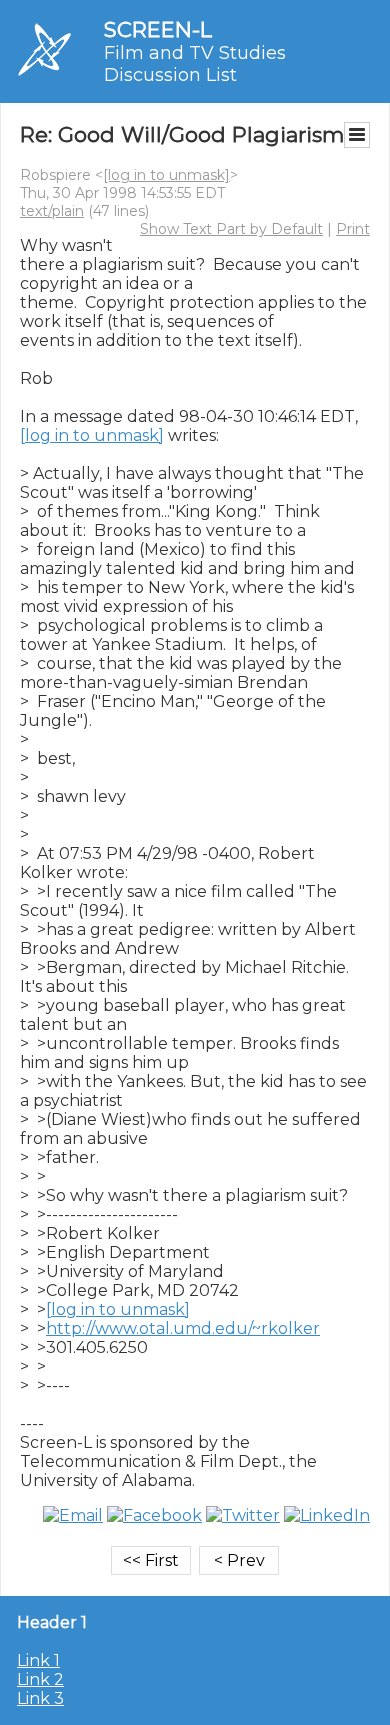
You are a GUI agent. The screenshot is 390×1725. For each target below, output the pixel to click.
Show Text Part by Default (231, 229)
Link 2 (40, 1679)
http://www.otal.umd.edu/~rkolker (183, 1328)
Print (353, 229)
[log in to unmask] (166, 175)
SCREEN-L (158, 29)
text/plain (52, 211)
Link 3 (40, 1698)
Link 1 (38, 1660)
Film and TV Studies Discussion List (195, 64)
